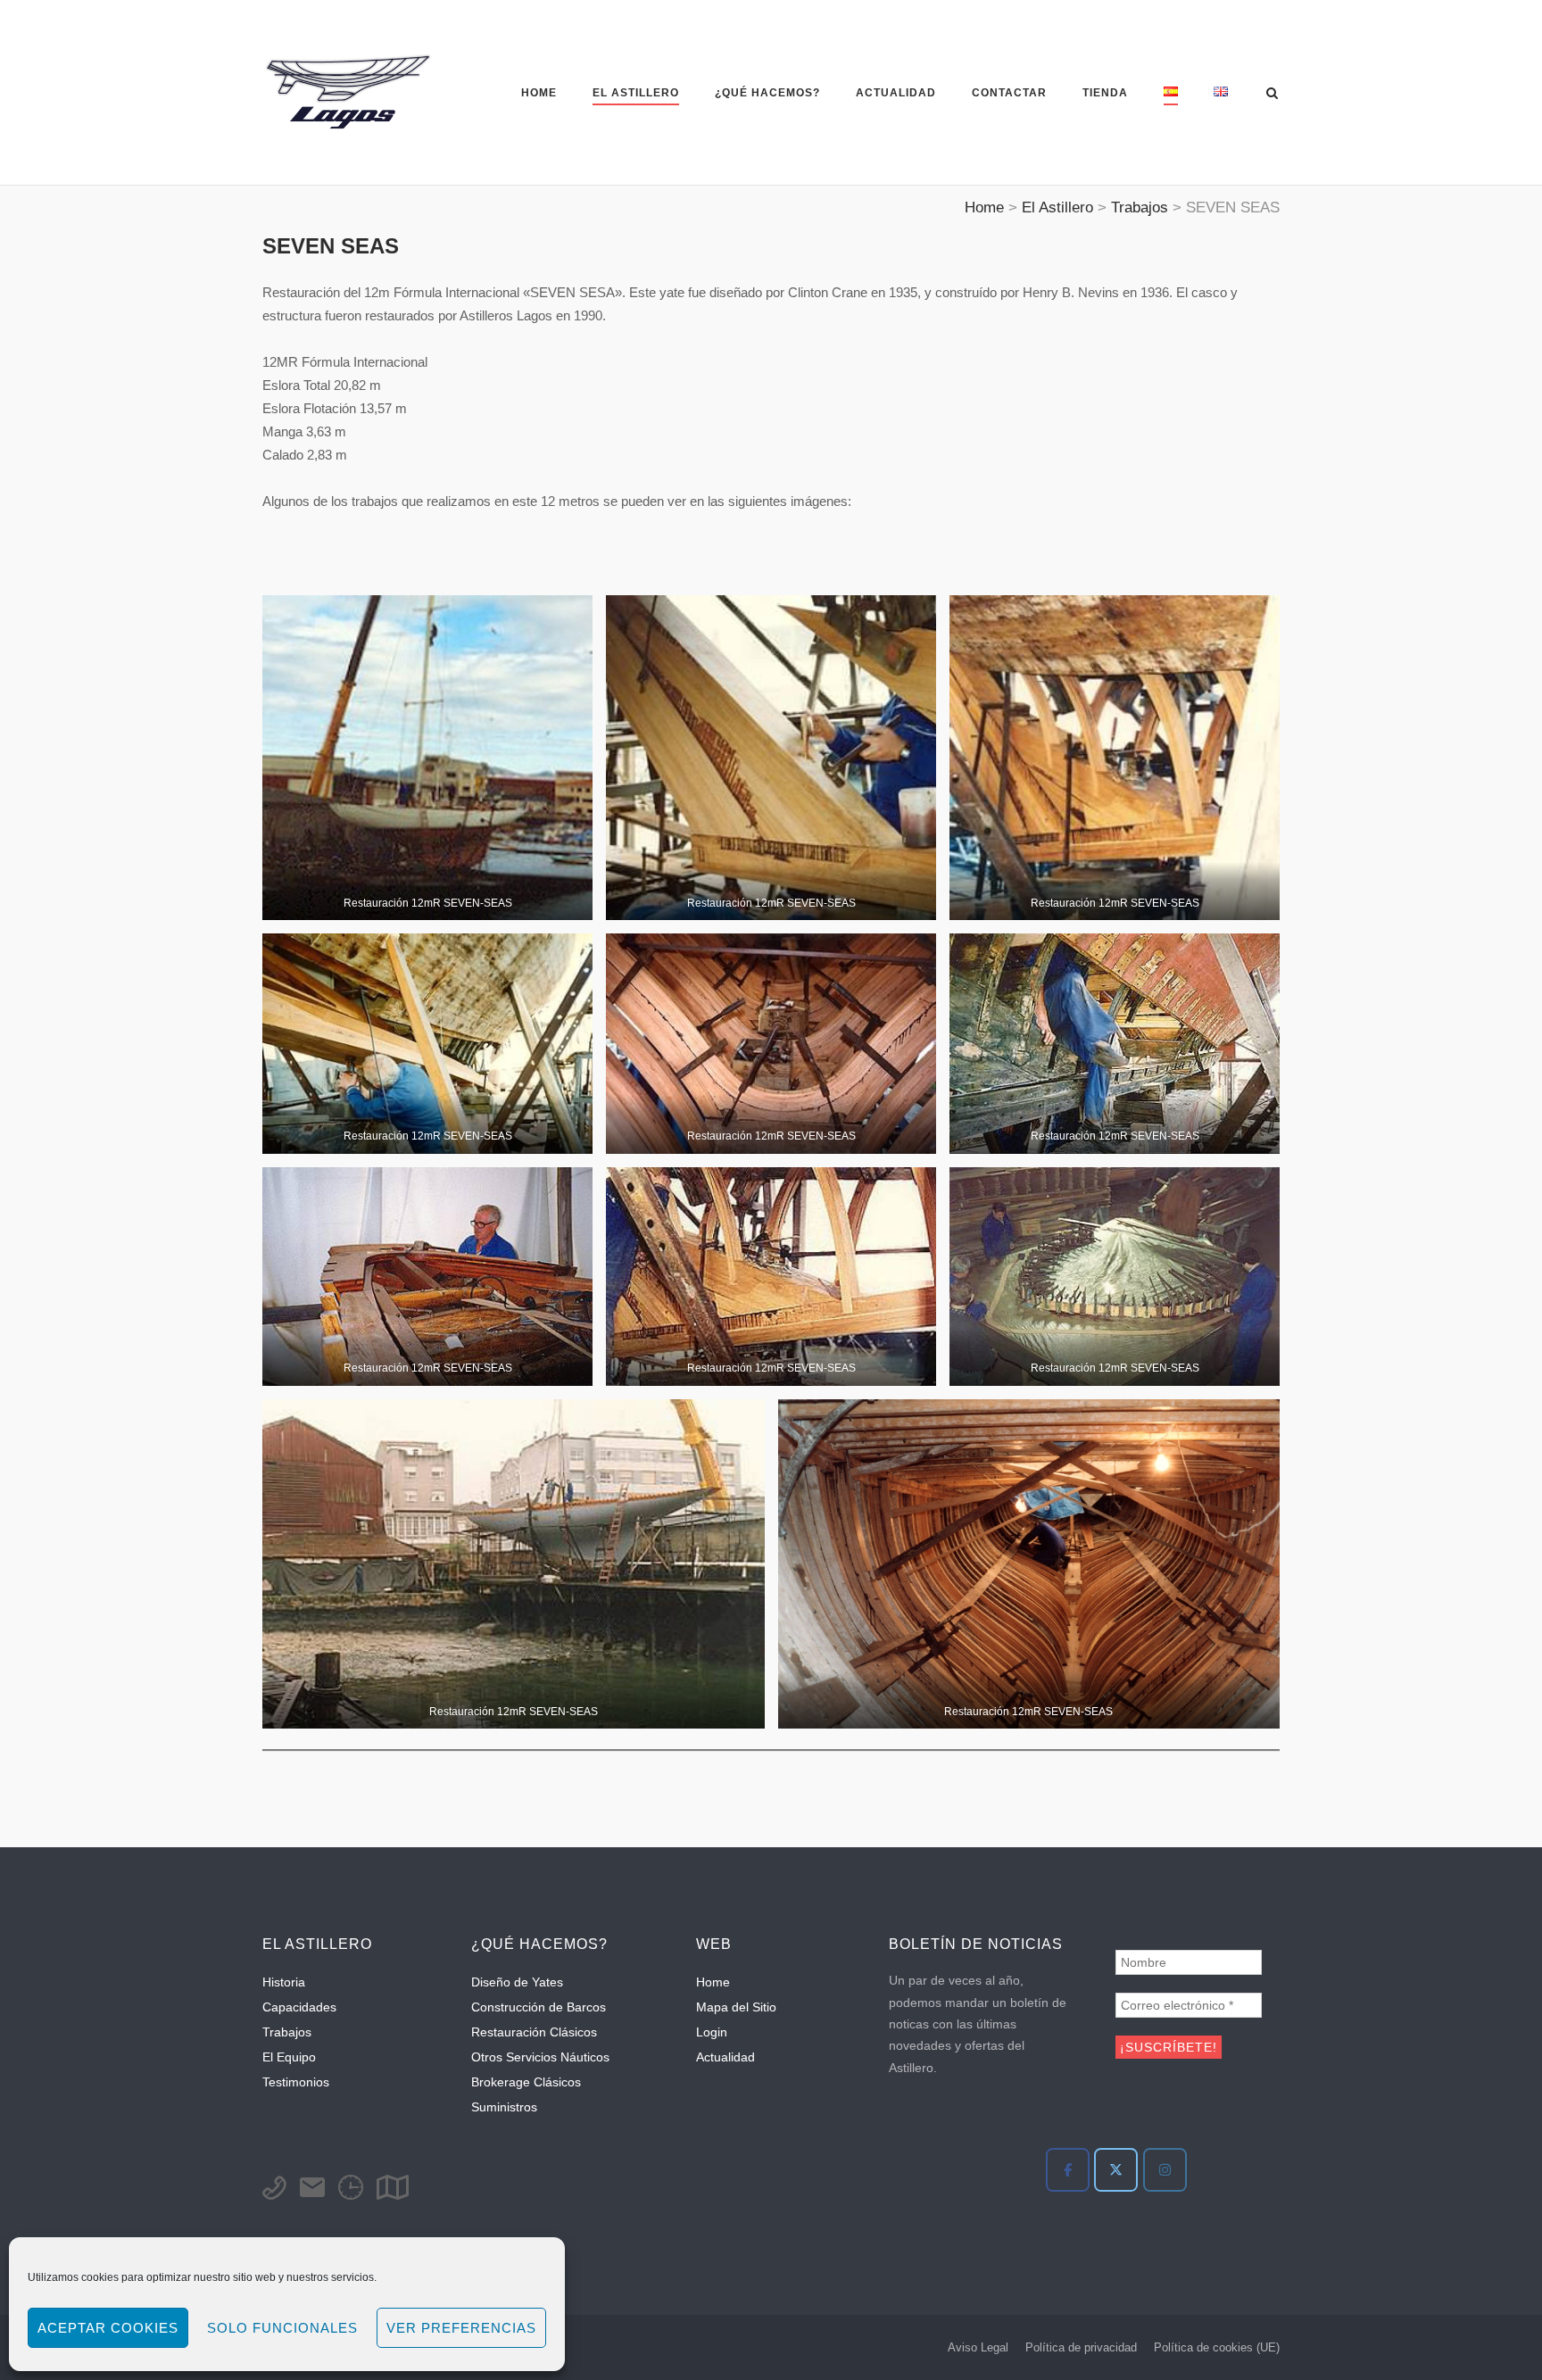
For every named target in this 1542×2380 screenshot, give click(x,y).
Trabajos (287, 2032)
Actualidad (896, 93)
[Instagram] (1165, 2170)
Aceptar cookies (108, 2328)
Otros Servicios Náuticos (540, 2057)
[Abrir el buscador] (1272, 94)
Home (539, 93)
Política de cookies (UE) (1217, 2347)
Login (712, 2032)
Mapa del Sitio (736, 2007)
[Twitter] (1116, 2170)
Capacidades (299, 2007)
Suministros (504, 2107)
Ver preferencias (461, 2328)
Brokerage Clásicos (526, 2082)
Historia (284, 1982)
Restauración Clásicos (534, 2032)
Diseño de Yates (517, 1982)
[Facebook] (1068, 2170)
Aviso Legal (978, 2347)
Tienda (1105, 93)
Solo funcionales (282, 2328)
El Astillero (636, 93)
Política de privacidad (1081, 2347)
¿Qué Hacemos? (767, 93)
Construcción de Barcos (539, 2007)
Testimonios (296, 2082)
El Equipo (289, 2057)
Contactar (1009, 93)
